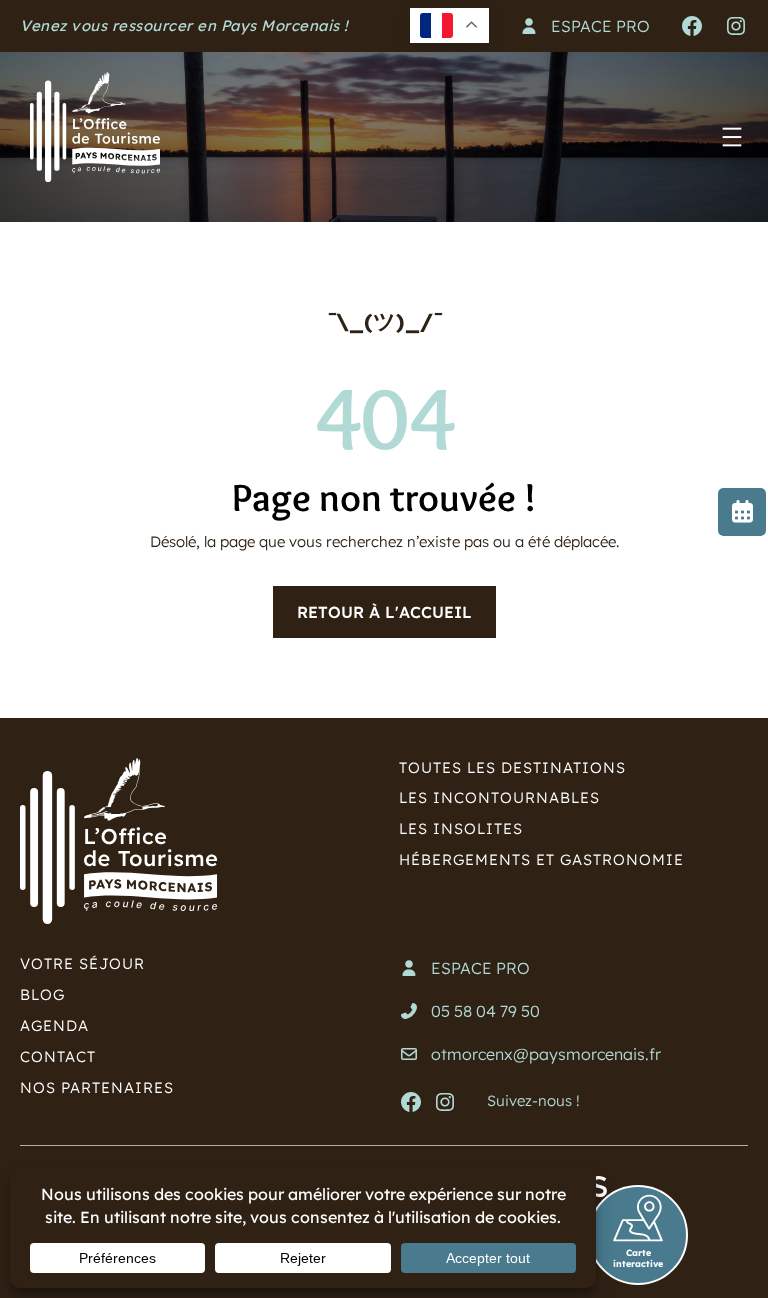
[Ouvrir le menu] (732, 137)
